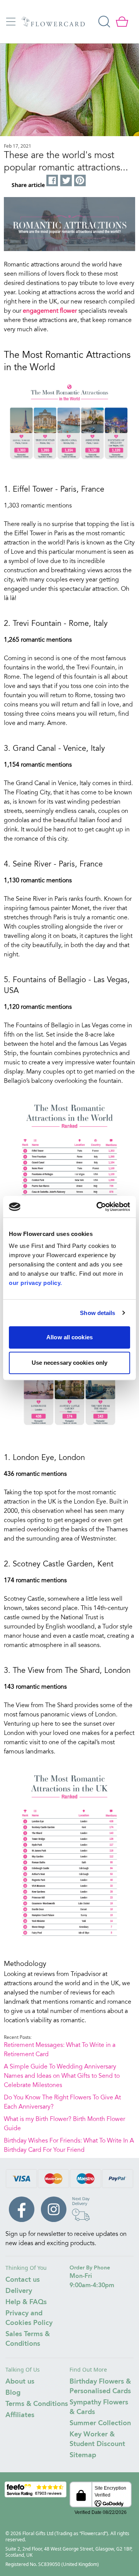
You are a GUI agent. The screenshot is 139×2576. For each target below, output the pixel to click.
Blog (13, 2393)
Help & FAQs (26, 2302)
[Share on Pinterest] (80, 181)
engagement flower (50, 311)
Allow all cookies (69, 1337)
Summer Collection (100, 2423)
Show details (97, 1313)
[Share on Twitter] (66, 181)
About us (20, 2382)
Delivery (19, 2291)
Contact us (23, 2280)
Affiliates (20, 2415)
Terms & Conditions (37, 2404)
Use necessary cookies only (70, 1363)
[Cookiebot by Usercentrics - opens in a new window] (98, 1207)
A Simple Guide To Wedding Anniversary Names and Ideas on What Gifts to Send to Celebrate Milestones (62, 2076)
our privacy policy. (36, 1283)
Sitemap (83, 2455)
